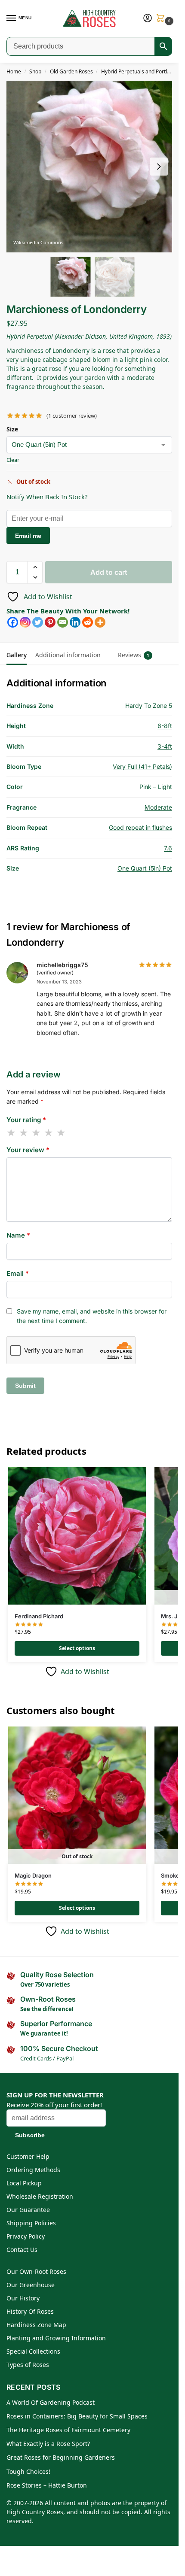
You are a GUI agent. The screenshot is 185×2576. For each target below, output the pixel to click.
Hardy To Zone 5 (149, 705)
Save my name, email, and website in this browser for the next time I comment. (92, 1316)
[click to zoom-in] (92, 167)
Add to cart (109, 572)
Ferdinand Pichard (39, 1616)
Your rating (26, 1120)
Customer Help (28, 2156)
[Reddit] (88, 622)
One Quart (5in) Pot (145, 868)
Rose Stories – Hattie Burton (47, 2485)
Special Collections (33, 2351)
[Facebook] (13, 622)
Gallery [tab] (17, 655)
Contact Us (22, 2250)
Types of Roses (28, 2365)
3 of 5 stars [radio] (37, 1133)
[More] (100, 622)
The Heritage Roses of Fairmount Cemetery (68, 2430)
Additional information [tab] (68, 655)
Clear (13, 460)
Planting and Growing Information (56, 2338)
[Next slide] (159, 167)
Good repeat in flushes (140, 827)
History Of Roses (30, 2311)
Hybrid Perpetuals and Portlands (140, 71)
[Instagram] (25, 622)
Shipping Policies (31, 2223)
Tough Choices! (28, 2471)
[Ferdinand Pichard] (77, 1536)
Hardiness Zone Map (36, 2325)
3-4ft (165, 746)
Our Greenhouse (31, 2285)
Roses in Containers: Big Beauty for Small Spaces (77, 2416)
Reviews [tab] (134, 655)
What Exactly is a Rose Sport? (48, 2444)
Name (18, 1235)
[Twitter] (38, 622)
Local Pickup (24, 2183)
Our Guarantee (28, 2210)
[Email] (63, 622)
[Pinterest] (50, 622)
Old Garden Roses (71, 71)
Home (14, 71)
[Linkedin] (75, 622)
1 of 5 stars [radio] (12, 1133)
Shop (35, 71)
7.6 (168, 848)
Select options (77, 1648)
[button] (162, 19)
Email (18, 1273)
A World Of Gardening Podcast (51, 2402)
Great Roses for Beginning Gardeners (61, 2457)
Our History (23, 2298)
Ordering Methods (33, 2170)
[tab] (109, 649)
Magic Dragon (33, 1875)
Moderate (158, 807)
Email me (28, 536)
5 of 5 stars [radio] (62, 1133)
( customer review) (72, 416)
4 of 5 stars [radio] (49, 1133)
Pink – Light (156, 787)
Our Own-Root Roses (36, 2271)
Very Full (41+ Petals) (142, 766)
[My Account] (148, 18)
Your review (28, 1150)
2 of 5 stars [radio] (24, 1133)
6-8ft (165, 726)
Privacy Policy (26, 2236)
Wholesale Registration (40, 2196)
